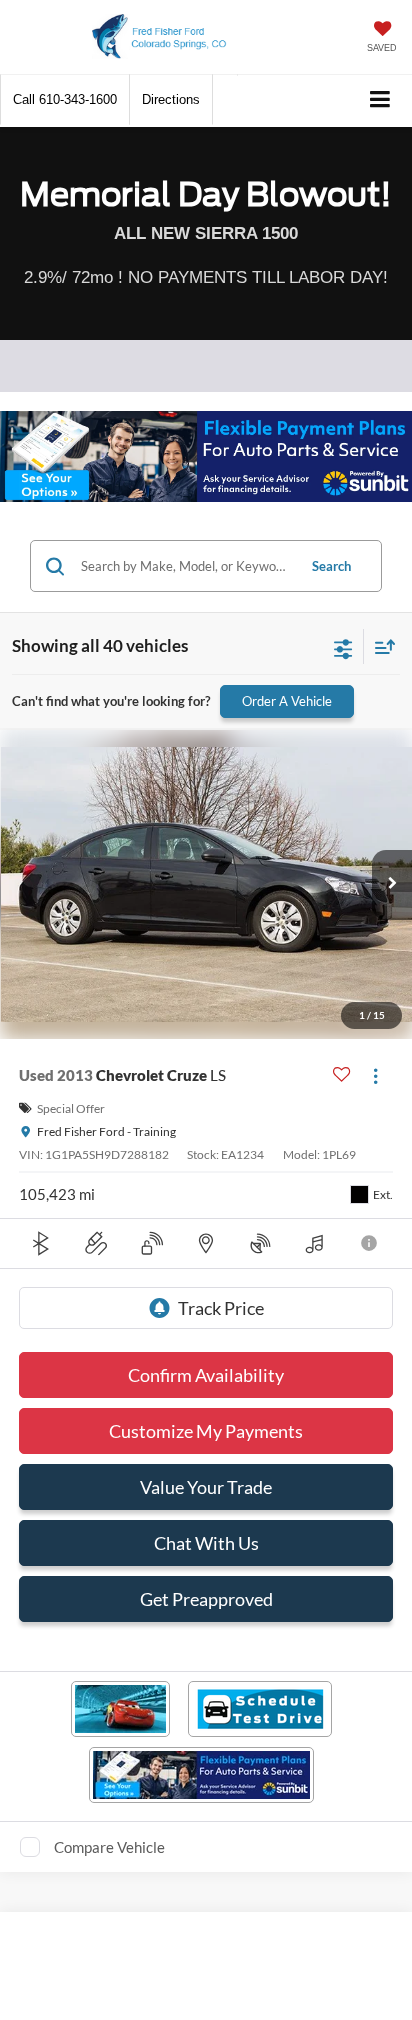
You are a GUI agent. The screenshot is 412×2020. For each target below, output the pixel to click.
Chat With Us (206, 1543)
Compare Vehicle (109, 1847)
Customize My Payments (206, 1431)
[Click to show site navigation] (380, 100)
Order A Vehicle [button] (287, 701)
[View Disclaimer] (370, 1243)
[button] (65, 99)
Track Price (221, 1308)
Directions (171, 99)
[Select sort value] (380, 646)
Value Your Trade (206, 1487)
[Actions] (375, 1075)
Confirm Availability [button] (206, 1375)
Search (331, 566)
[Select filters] (343, 647)
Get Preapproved (206, 1599)
